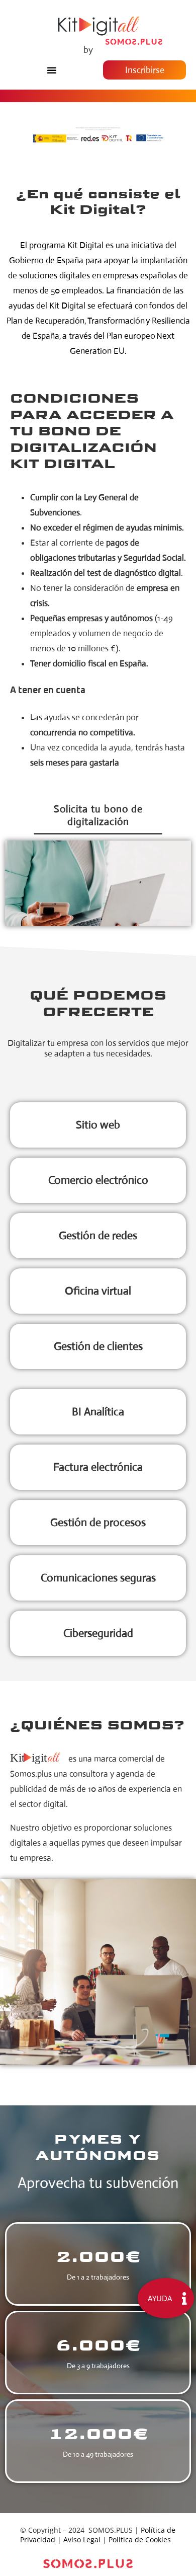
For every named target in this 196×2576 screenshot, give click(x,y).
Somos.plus (31, 1774)
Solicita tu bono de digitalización (98, 815)
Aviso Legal (82, 2540)
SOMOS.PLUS (111, 2530)
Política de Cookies (140, 2540)
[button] (52, 70)
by (88, 50)
